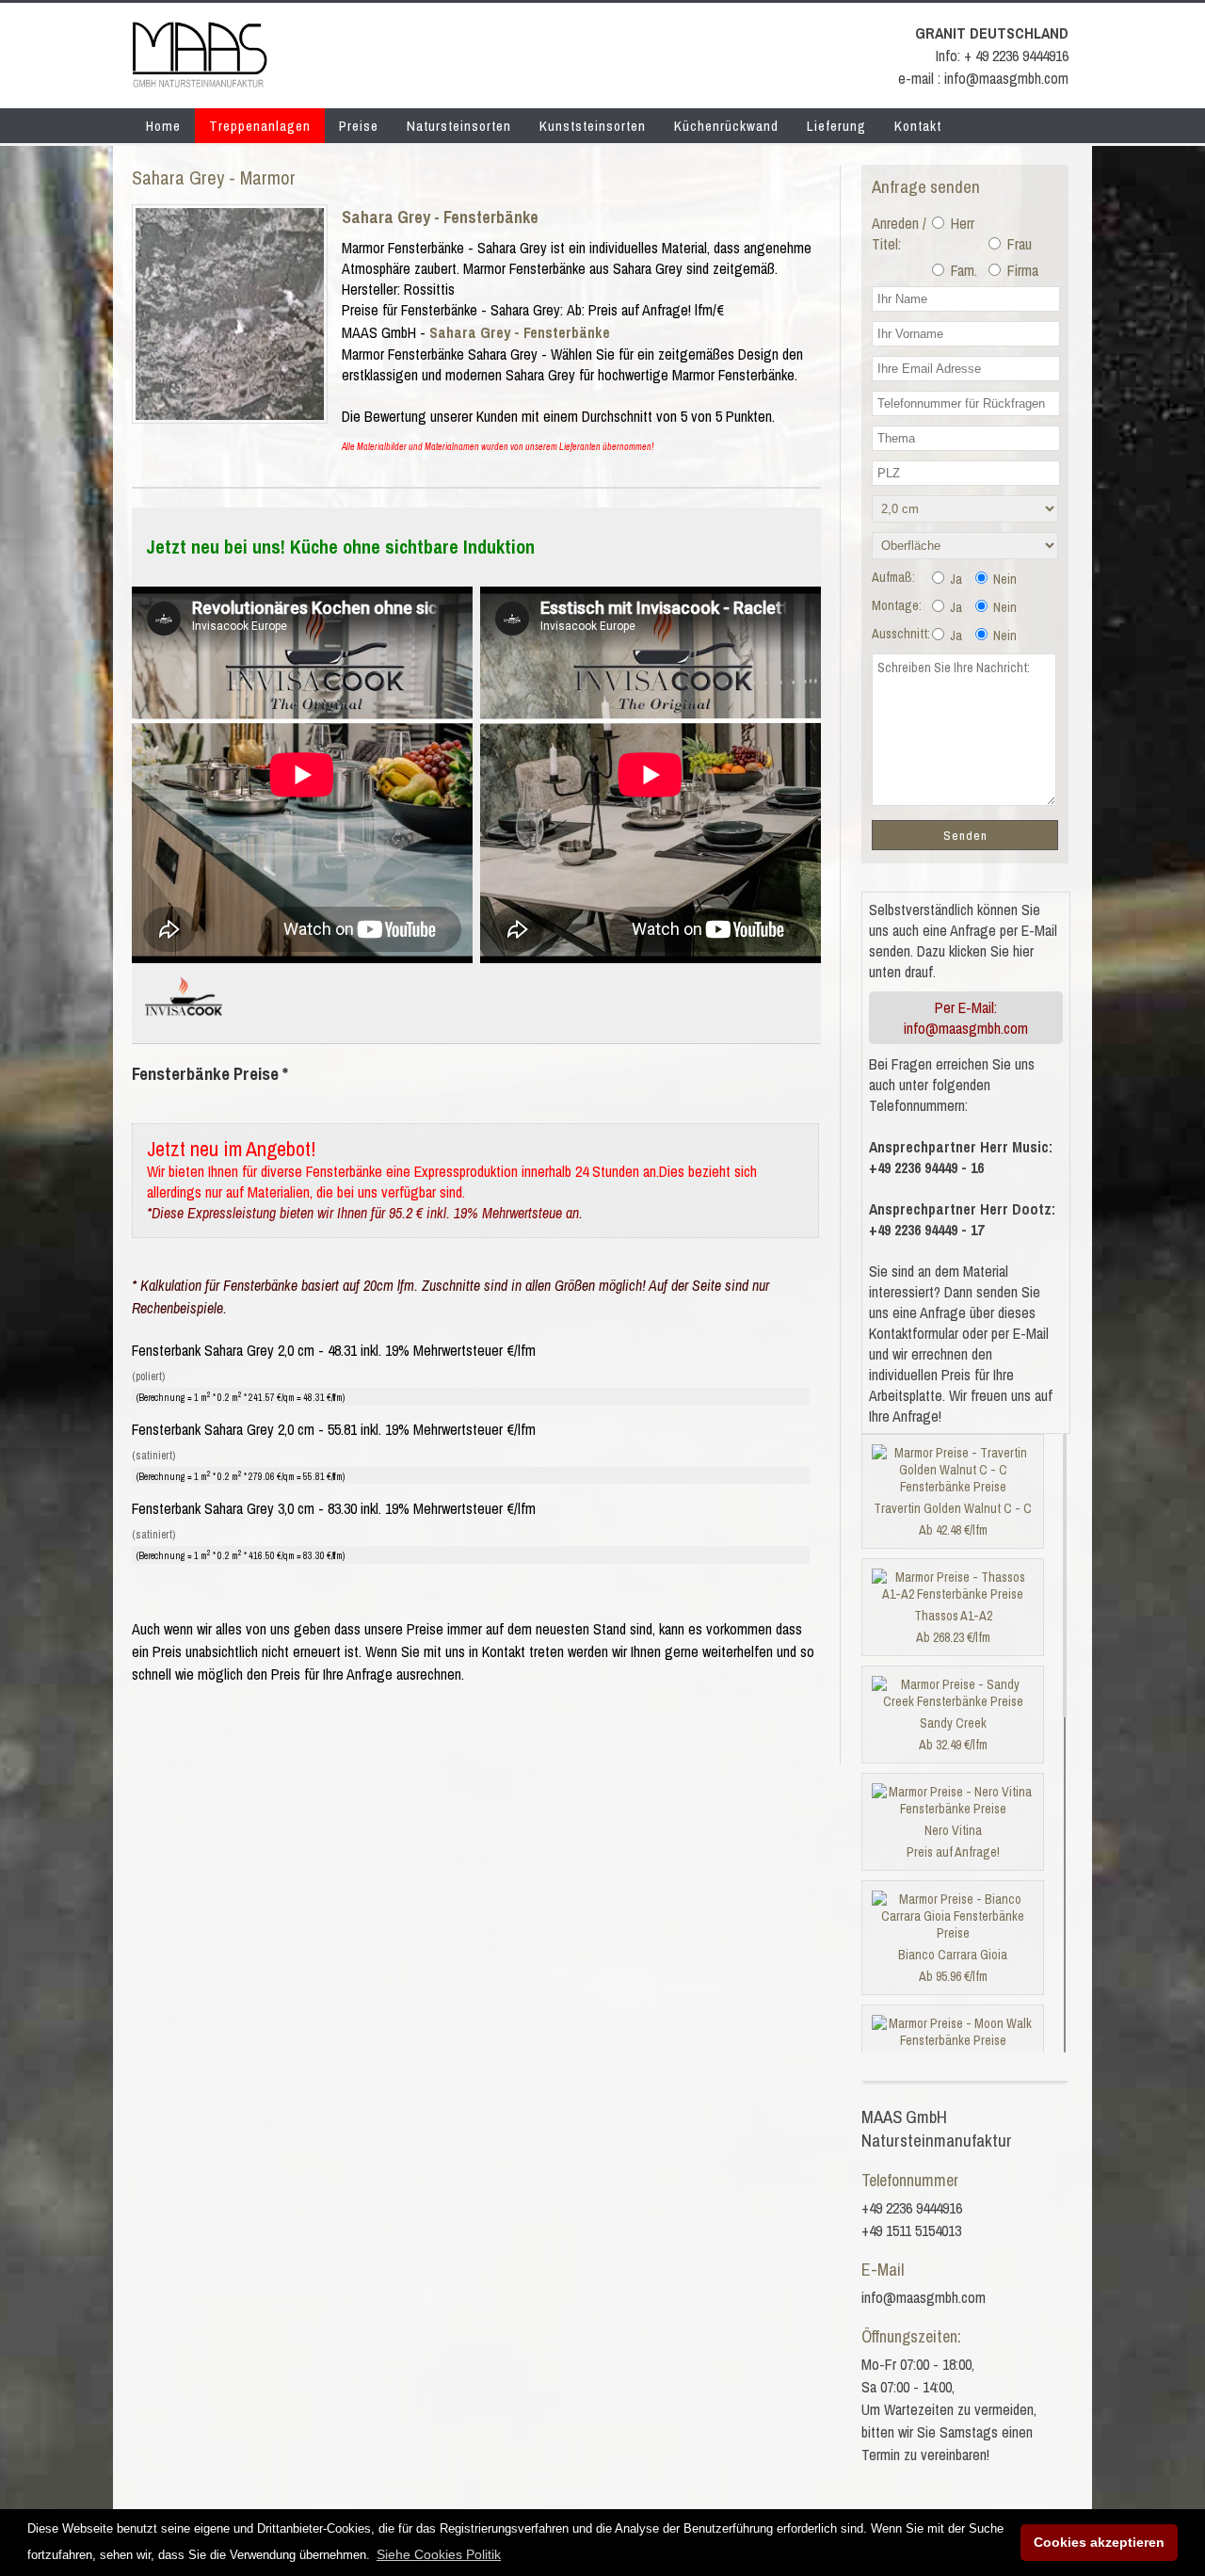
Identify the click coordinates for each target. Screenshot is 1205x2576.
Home (163, 126)
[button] (439, 2554)
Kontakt (918, 126)
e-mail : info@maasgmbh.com (983, 78)
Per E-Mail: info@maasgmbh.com (966, 1018)
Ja (955, 579)
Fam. (962, 270)
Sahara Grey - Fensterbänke (440, 217)
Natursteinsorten (459, 126)
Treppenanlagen (260, 126)
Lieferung (836, 126)
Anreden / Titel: (899, 233)
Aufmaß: (893, 577)
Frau (1018, 244)
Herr (961, 223)
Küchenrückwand (726, 126)
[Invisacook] (184, 1023)
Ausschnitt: (901, 634)
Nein (1004, 579)
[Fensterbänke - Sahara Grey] (230, 414)
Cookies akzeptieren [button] (1099, 2542)
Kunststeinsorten (593, 126)
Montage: (897, 605)
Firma (1021, 270)
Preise (359, 126)
